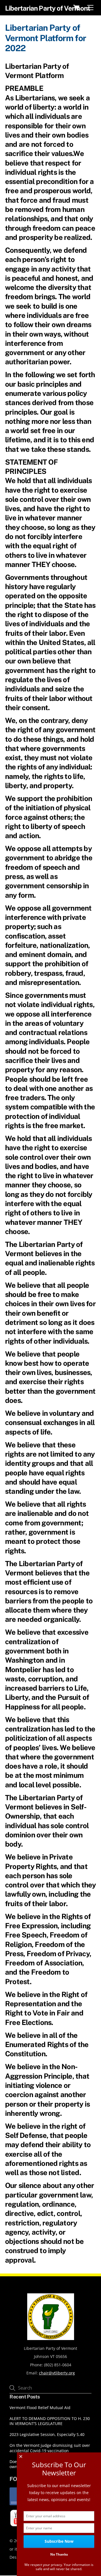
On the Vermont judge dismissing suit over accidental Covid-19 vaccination (50, 2448)
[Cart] (76, 8)
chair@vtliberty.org (57, 2373)
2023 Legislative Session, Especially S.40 (47, 2435)
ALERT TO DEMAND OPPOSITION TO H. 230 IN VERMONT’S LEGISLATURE (50, 2421)
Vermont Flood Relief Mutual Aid (40, 2408)
